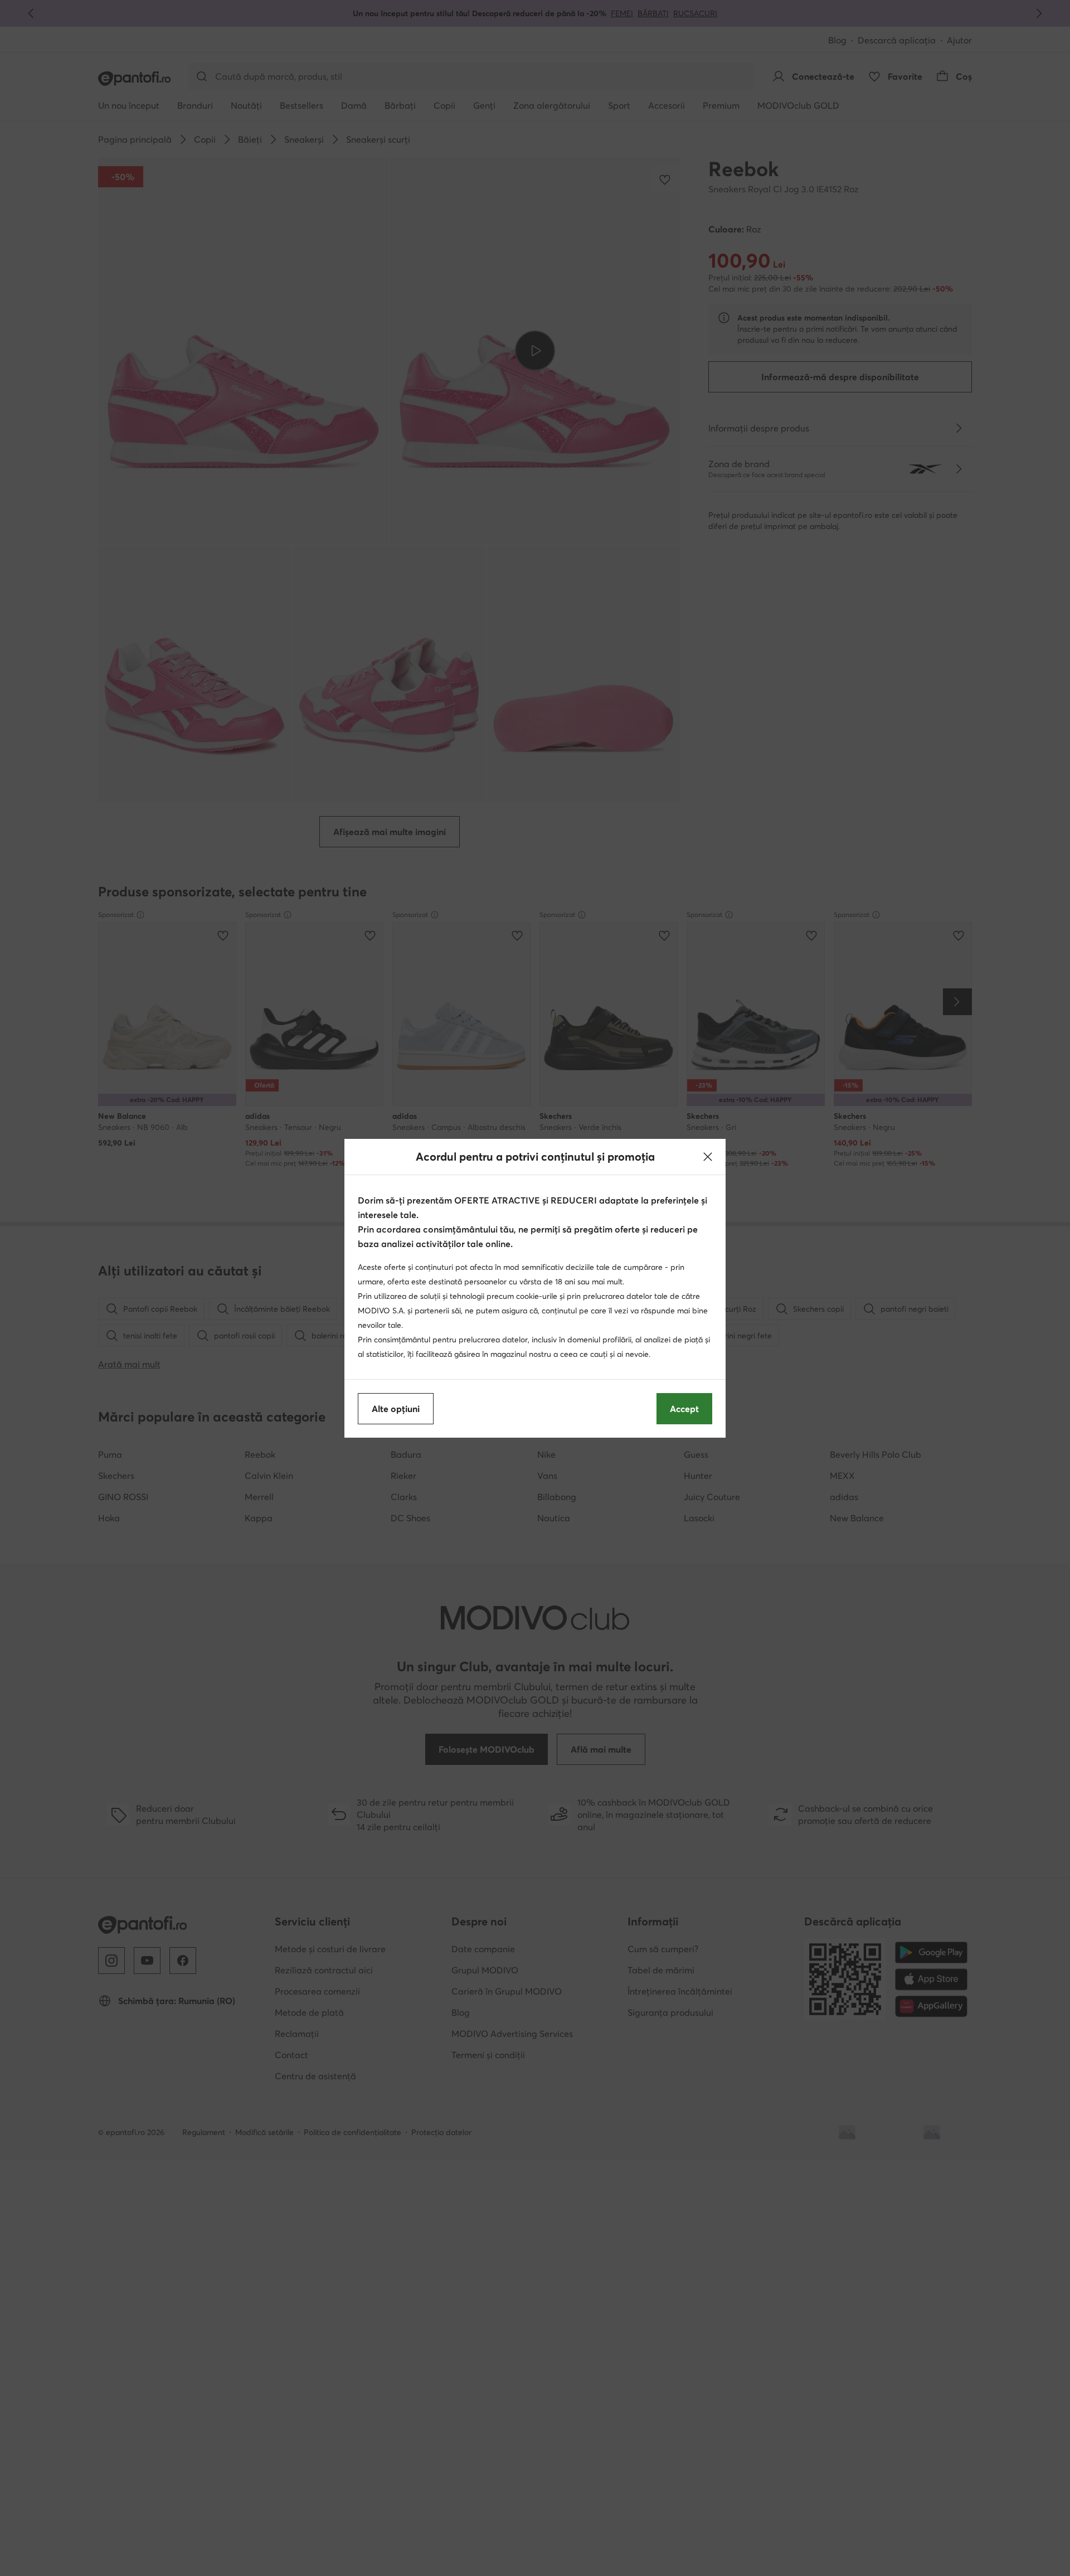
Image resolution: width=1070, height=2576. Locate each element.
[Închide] (708, 1157)
